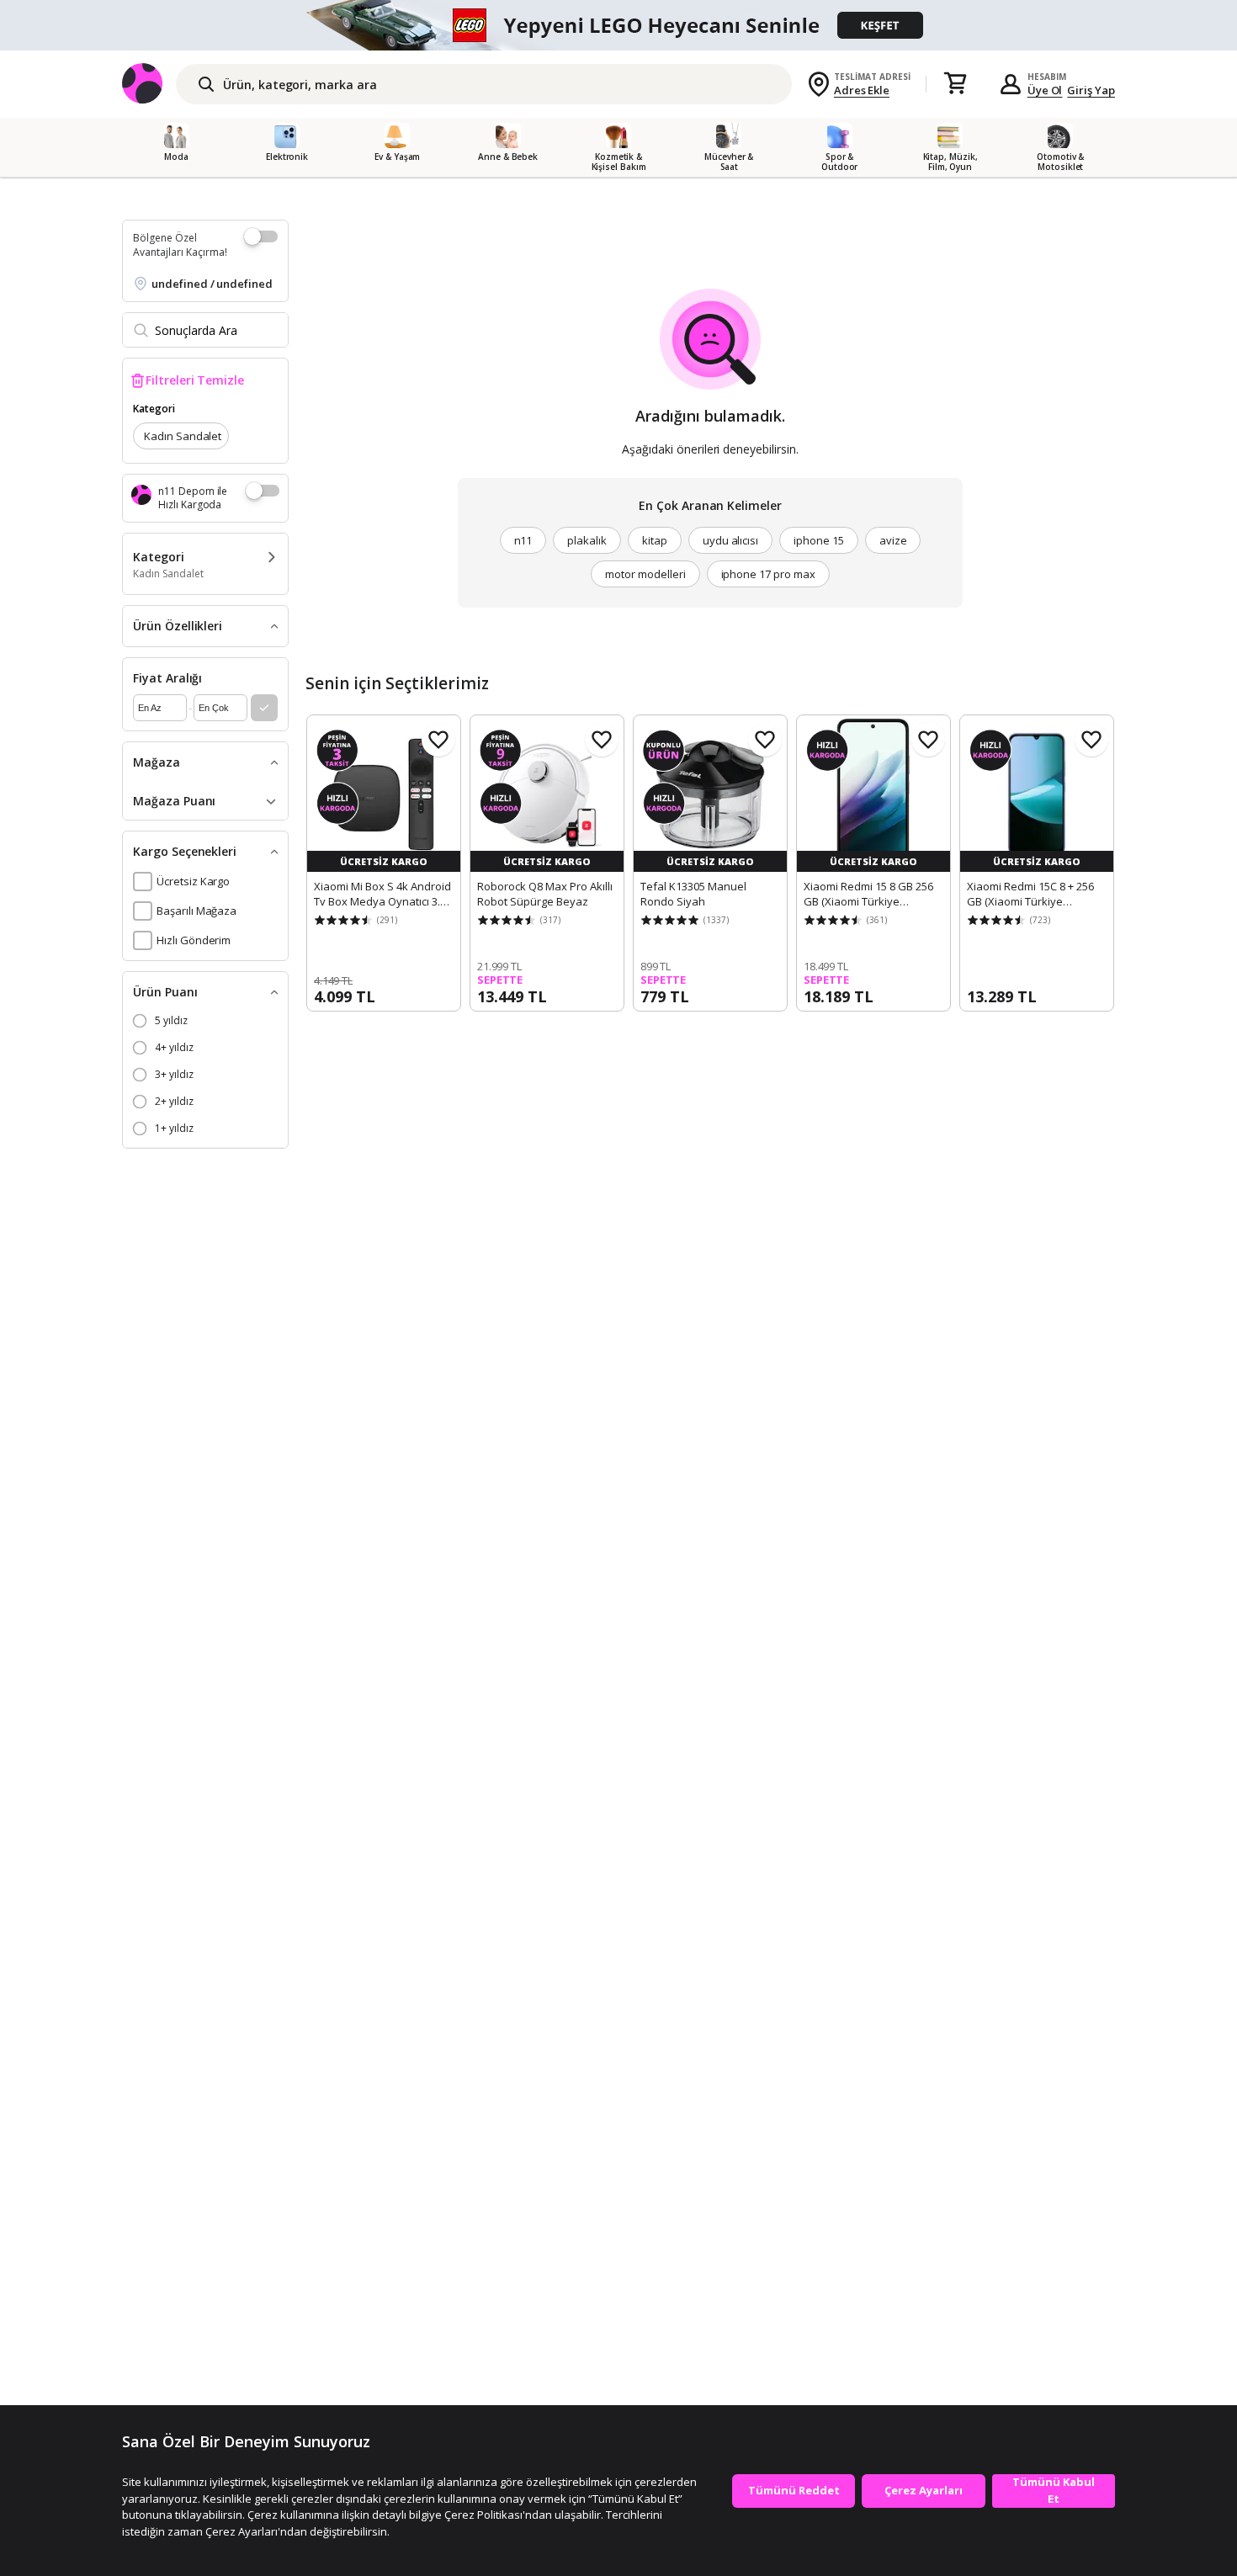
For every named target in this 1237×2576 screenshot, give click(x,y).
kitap (655, 540)
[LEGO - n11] (618, 25)
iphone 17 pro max (768, 574)
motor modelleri (645, 574)
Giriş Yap (1091, 90)
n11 (523, 540)
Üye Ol (1045, 90)
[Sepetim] (955, 84)
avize (893, 540)
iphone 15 (819, 540)
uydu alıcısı (730, 540)
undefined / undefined (212, 284)
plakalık (587, 540)
